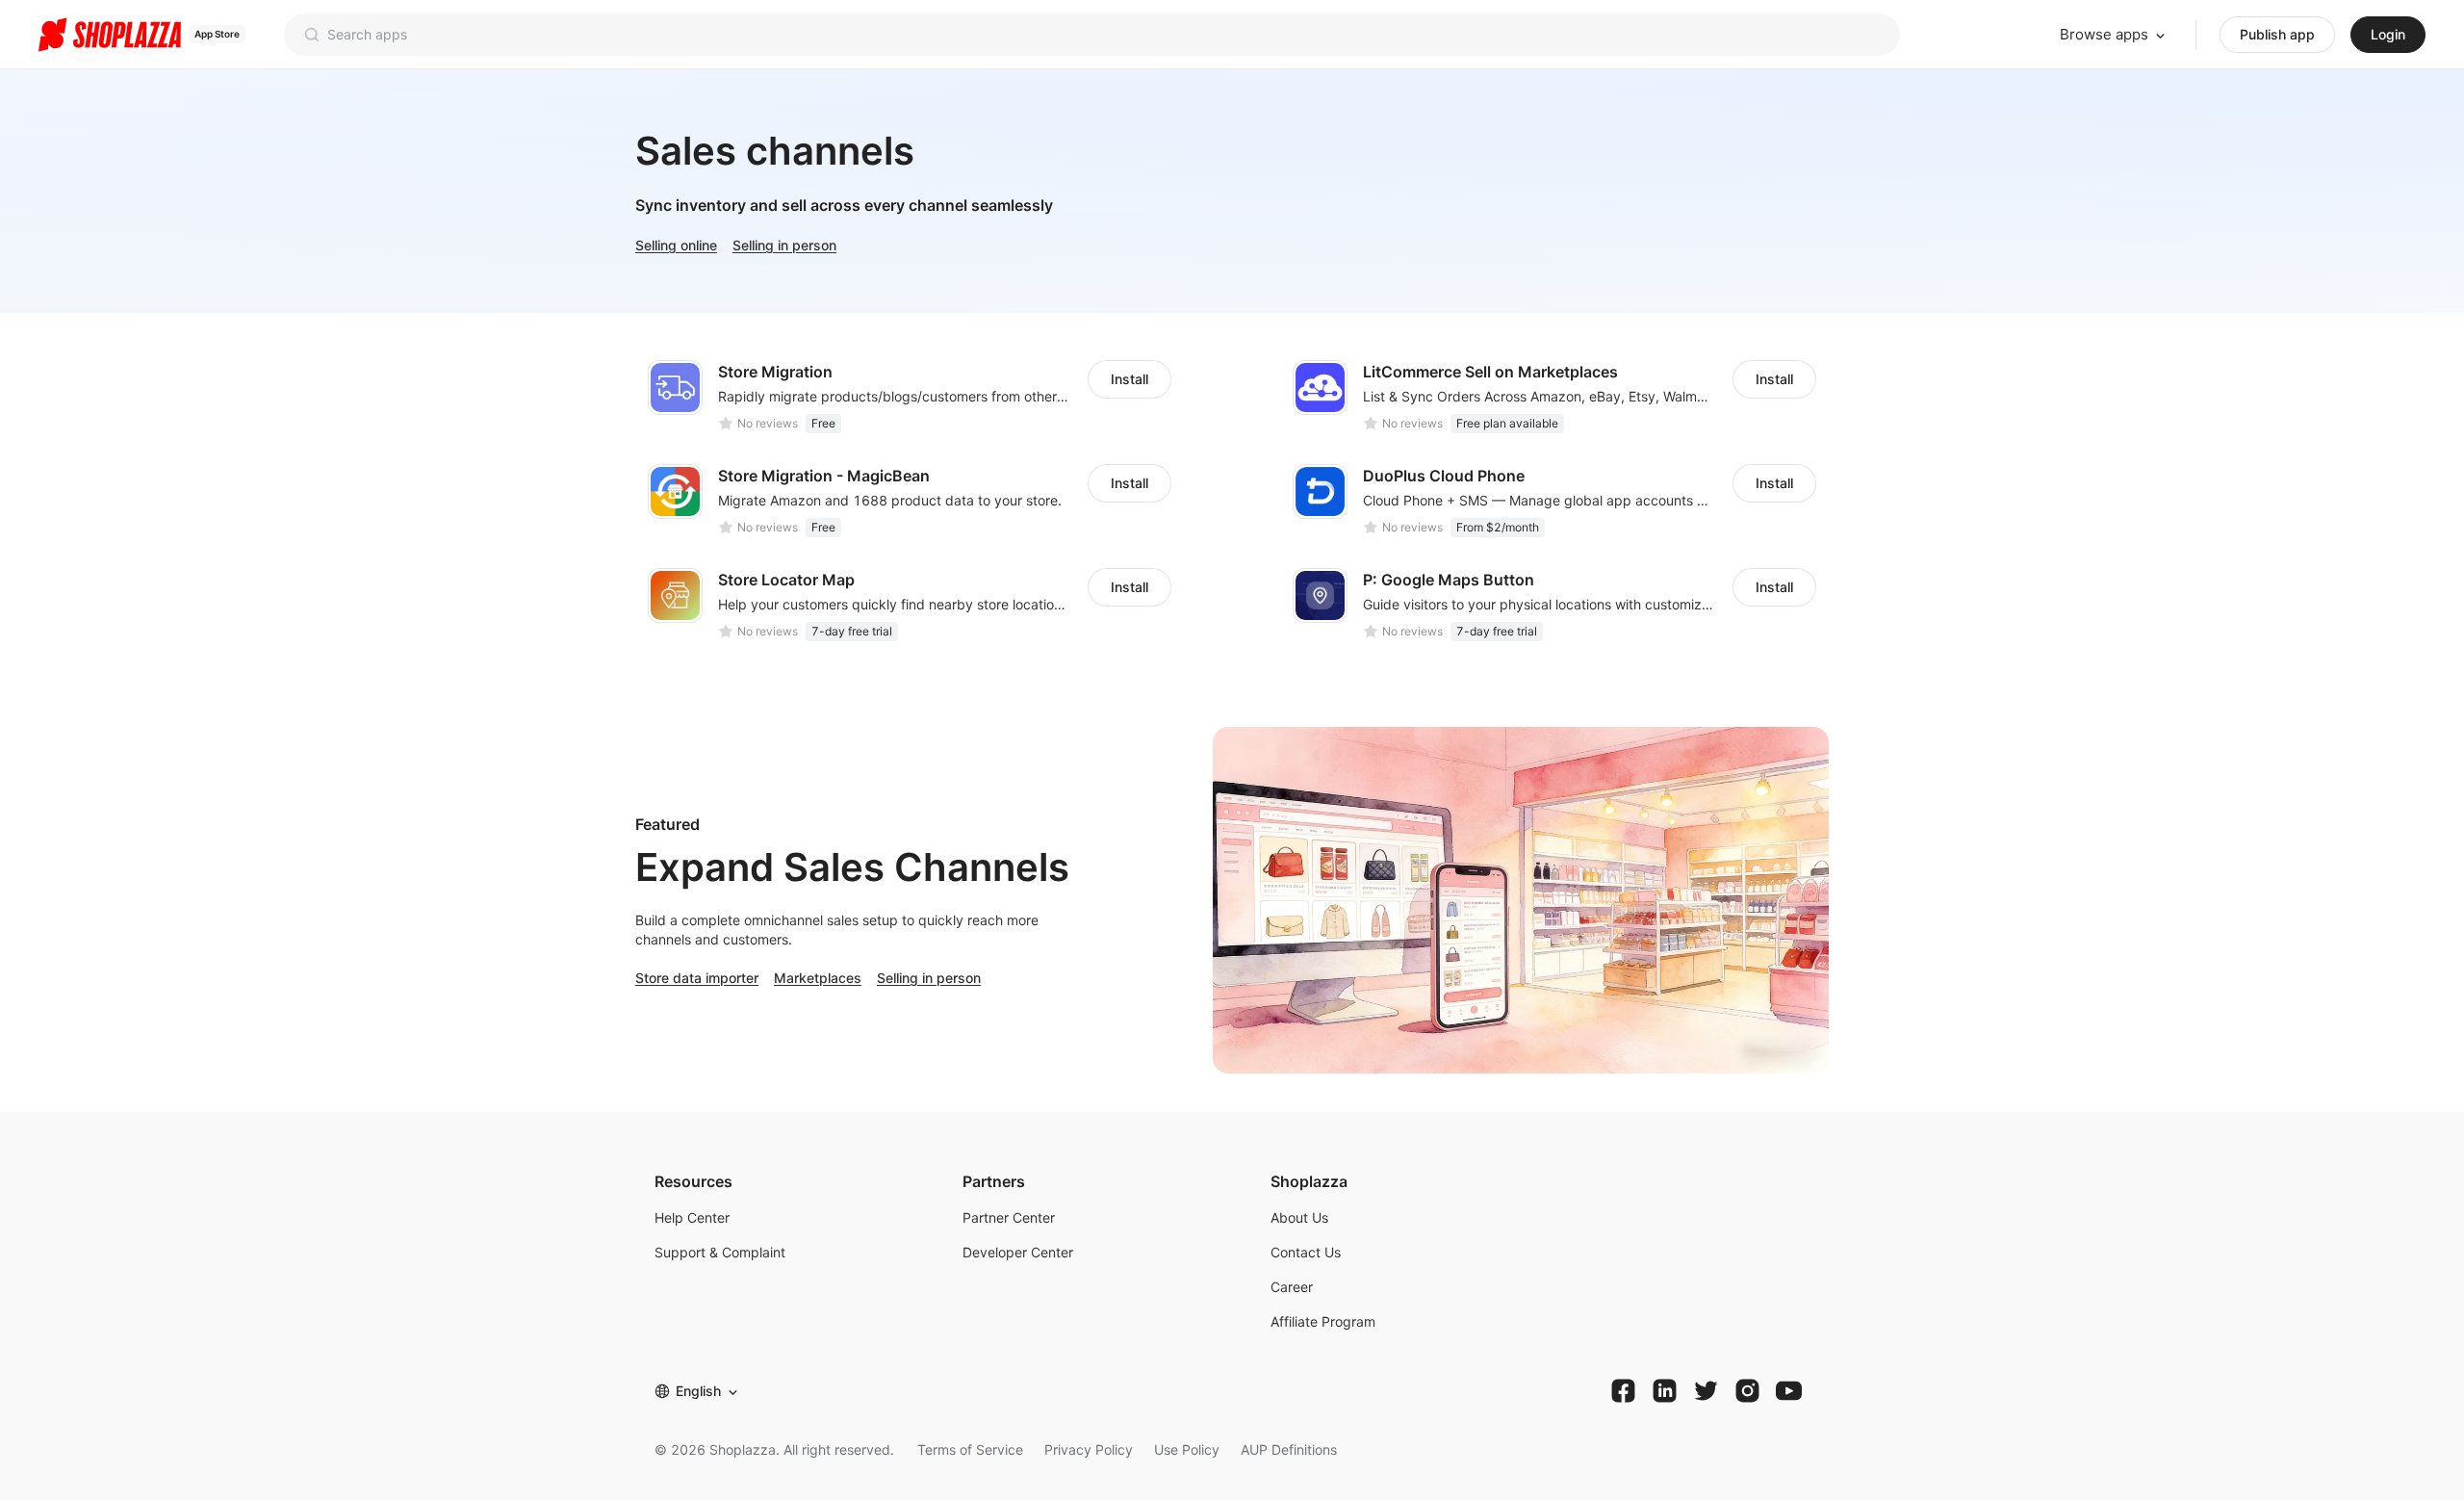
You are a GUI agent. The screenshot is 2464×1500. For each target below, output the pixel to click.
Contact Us (1306, 1252)
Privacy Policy (1089, 1449)
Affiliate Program (1323, 1321)
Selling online (676, 245)
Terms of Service (970, 1449)
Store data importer (697, 978)
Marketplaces (818, 978)
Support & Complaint (720, 1252)
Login (2388, 34)
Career (1292, 1287)
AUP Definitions (1289, 1449)
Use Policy (1187, 1449)
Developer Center (1018, 1252)
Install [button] (1129, 379)
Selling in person (784, 245)
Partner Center (1009, 1217)
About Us (1299, 1217)
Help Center (692, 1217)
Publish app (2277, 34)
